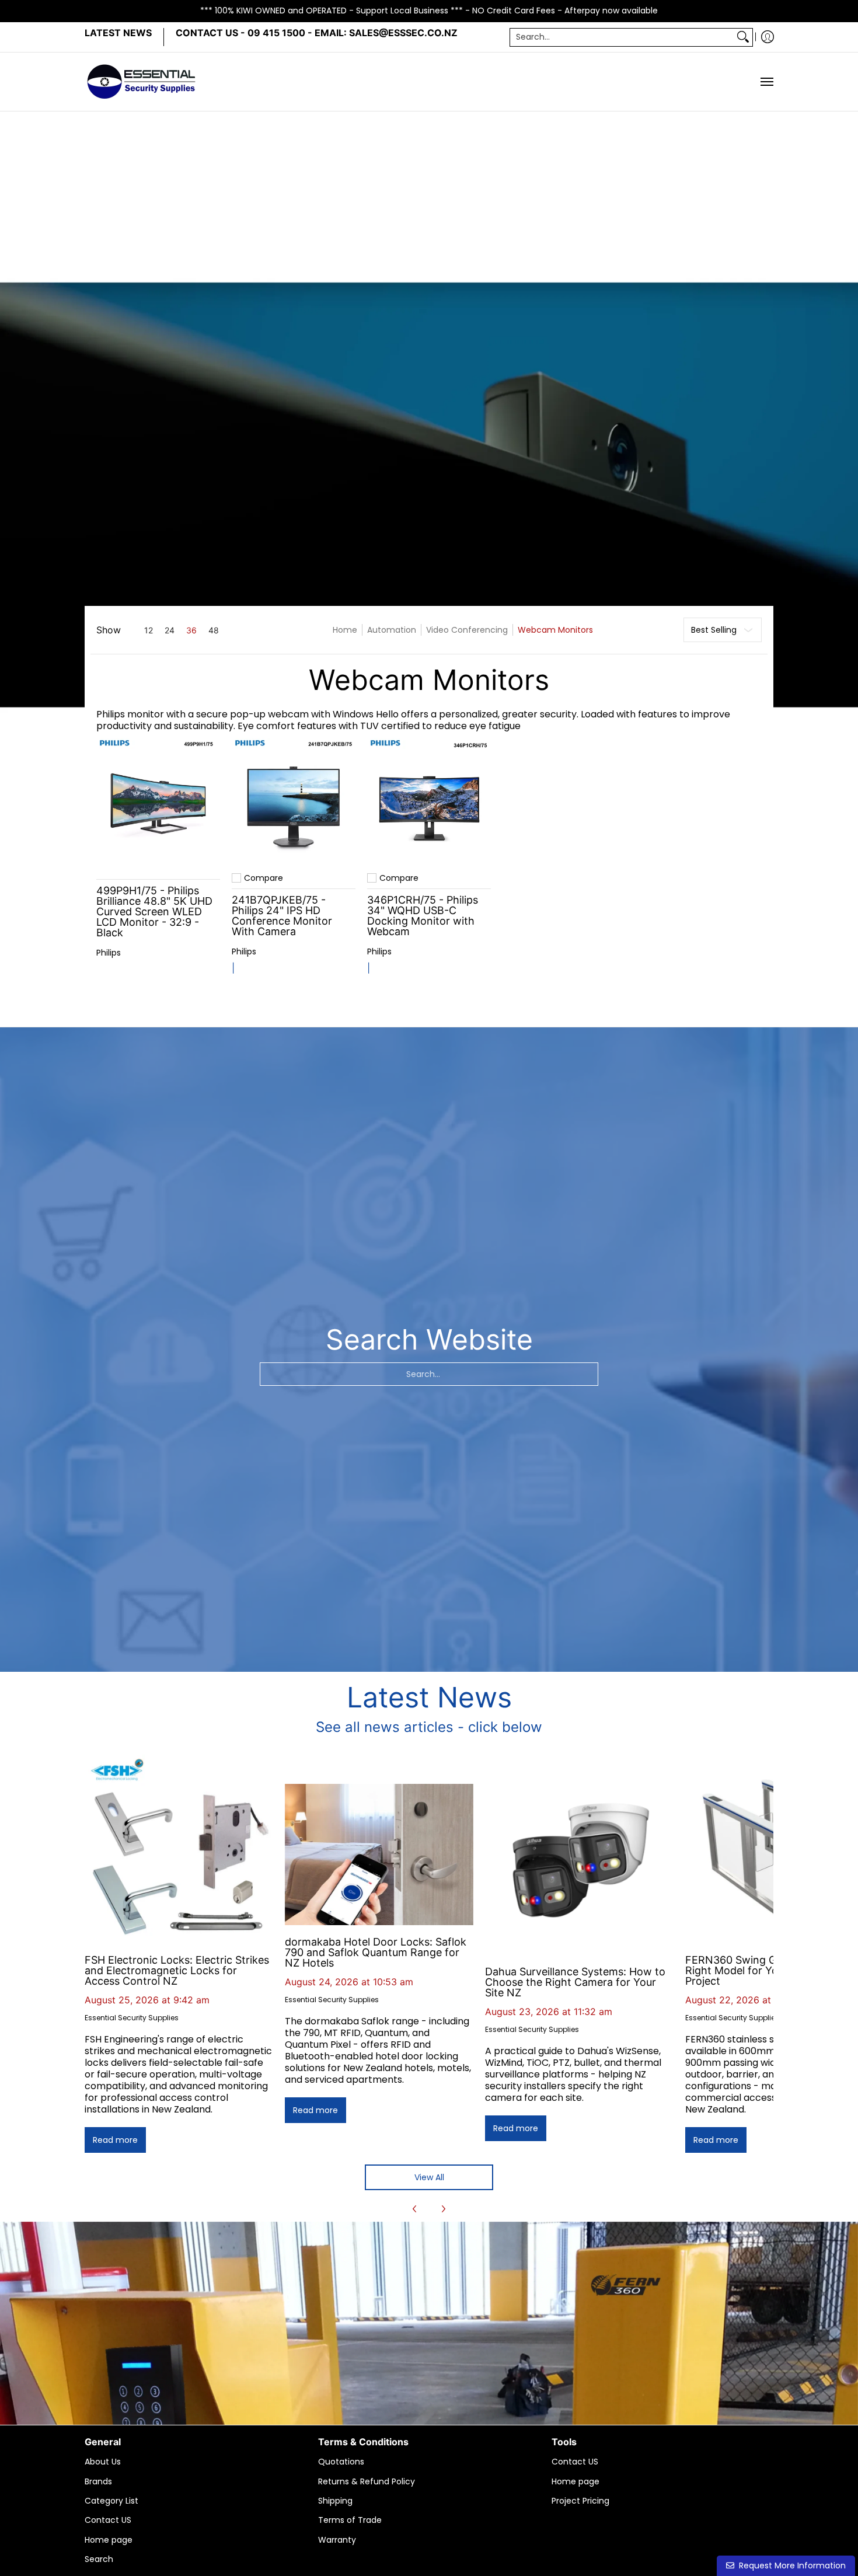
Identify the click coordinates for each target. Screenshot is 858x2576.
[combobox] (622, 37)
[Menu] (766, 82)
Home (345, 630)
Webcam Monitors (555, 630)
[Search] (743, 37)
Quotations (341, 2462)
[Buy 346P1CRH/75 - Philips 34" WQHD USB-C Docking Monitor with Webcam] (429, 800)
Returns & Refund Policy (367, 2481)
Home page (109, 2540)
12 (149, 630)
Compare (264, 878)
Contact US (108, 2520)
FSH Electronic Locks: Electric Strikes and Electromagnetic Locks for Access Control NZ (177, 1970)
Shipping (335, 2501)
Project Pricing (580, 2501)
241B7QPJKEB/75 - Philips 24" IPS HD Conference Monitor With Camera (282, 916)
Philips (109, 953)
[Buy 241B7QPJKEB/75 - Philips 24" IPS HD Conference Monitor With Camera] (294, 800)
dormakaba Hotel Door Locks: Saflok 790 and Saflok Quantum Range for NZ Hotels (376, 1952)
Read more (115, 2140)
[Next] (443, 2209)
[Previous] (415, 2209)
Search (99, 2559)
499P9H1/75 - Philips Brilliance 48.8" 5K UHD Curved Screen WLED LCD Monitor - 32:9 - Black (154, 911)
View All (429, 2177)
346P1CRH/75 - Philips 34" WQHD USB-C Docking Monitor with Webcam (423, 916)
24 (170, 630)
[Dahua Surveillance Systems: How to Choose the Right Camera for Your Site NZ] (579, 1861)
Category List (111, 2501)
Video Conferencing (467, 630)
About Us (103, 2462)
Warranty (337, 2540)
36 (191, 630)
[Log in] (768, 37)
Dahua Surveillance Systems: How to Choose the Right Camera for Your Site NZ (575, 1982)
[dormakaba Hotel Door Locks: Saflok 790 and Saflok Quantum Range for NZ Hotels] (379, 1855)
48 (214, 630)
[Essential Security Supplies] (143, 82)
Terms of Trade (350, 2520)
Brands (98, 2481)
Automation (392, 630)
